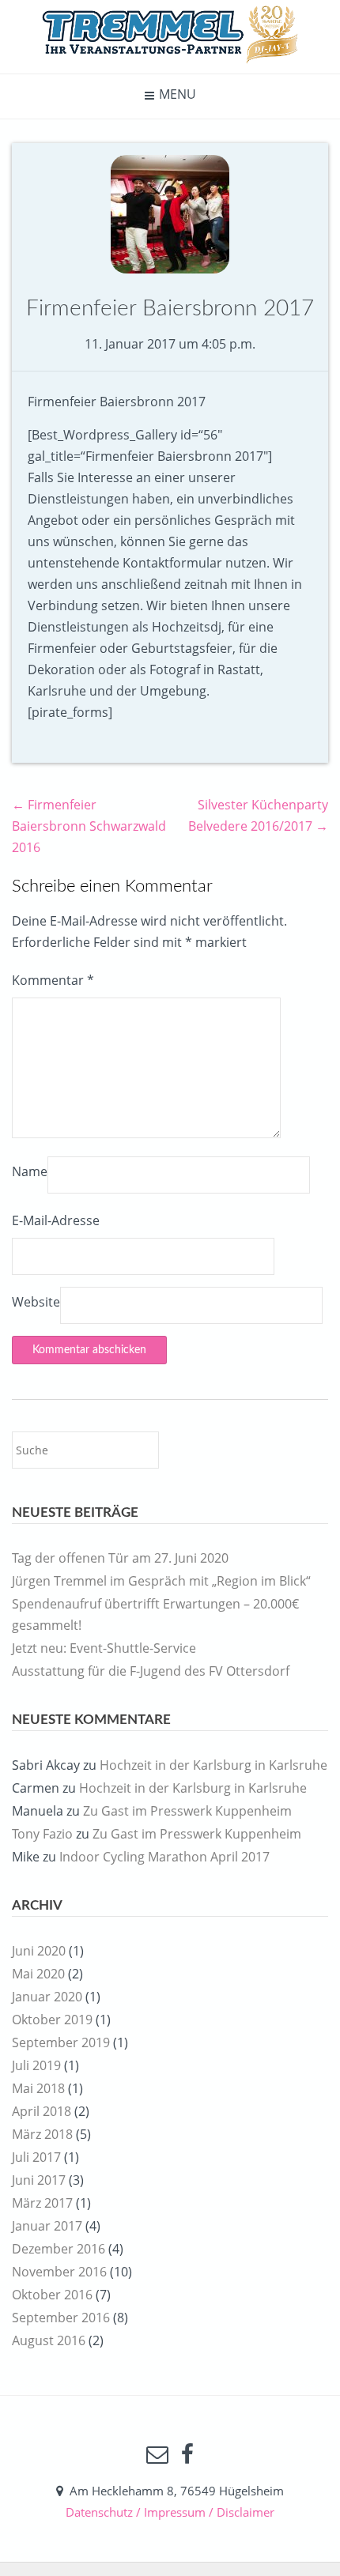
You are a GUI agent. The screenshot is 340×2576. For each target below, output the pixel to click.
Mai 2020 (38, 1974)
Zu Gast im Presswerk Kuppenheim (187, 1811)
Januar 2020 (47, 1997)
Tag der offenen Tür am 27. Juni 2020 (120, 1558)
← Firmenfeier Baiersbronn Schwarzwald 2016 (89, 826)
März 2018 (42, 2134)
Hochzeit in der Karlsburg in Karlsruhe (213, 1765)
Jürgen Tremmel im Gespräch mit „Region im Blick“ (161, 1581)
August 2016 (49, 2340)
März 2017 (42, 2203)
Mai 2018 (38, 2088)
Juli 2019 (36, 2065)
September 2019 (61, 2042)
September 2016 (61, 2318)
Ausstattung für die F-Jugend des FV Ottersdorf (151, 1671)
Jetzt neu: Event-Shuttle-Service (104, 1648)
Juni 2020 (39, 1951)
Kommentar (53, 980)
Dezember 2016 (59, 2249)
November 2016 (59, 2272)
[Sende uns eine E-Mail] (157, 2454)
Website (36, 1302)
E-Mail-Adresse (56, 1220)
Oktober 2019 (52, 2020)
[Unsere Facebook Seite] (187, 2454)
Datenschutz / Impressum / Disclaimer (170, 2512)
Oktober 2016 (52, 2295)
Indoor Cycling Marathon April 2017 (164, 1857)
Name (30, 1171)
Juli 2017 (36, 2157)
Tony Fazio (42, 1834)
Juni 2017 (39, 2180)
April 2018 (42, 2111)
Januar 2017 (47, 2226)
